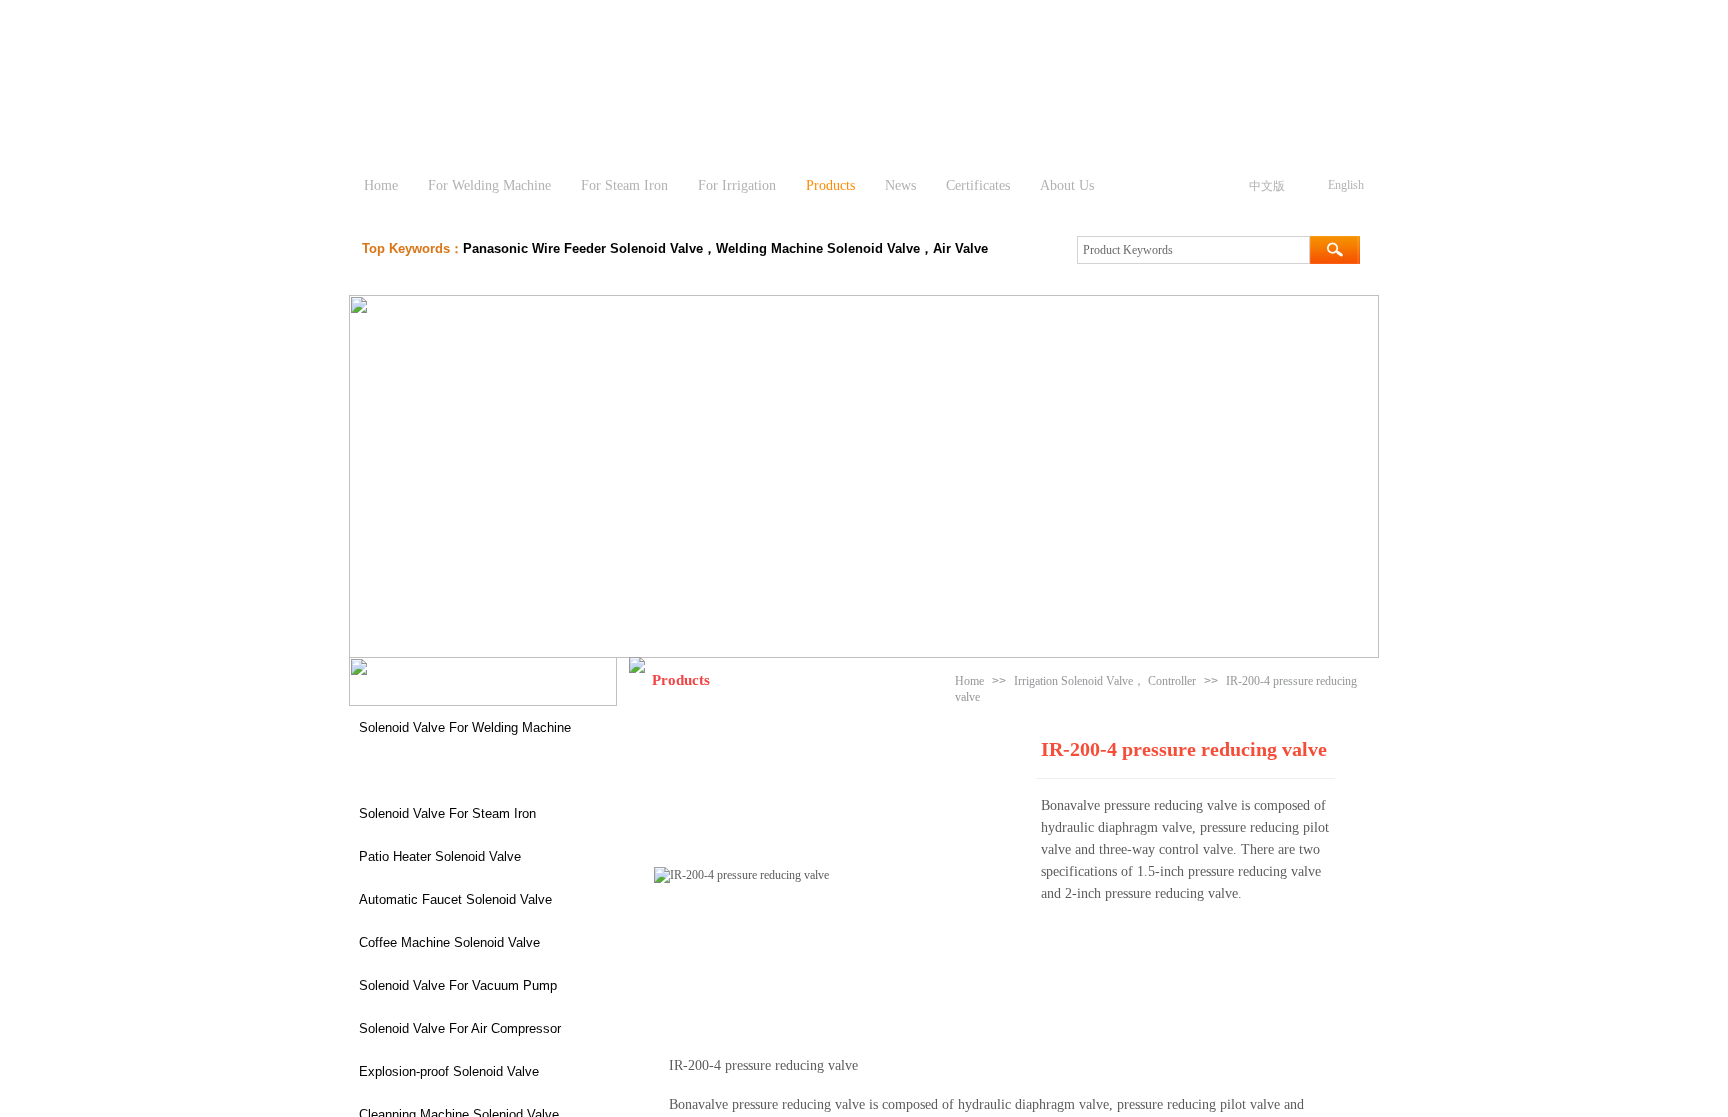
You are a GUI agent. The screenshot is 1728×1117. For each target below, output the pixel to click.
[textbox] (1193, 250)
